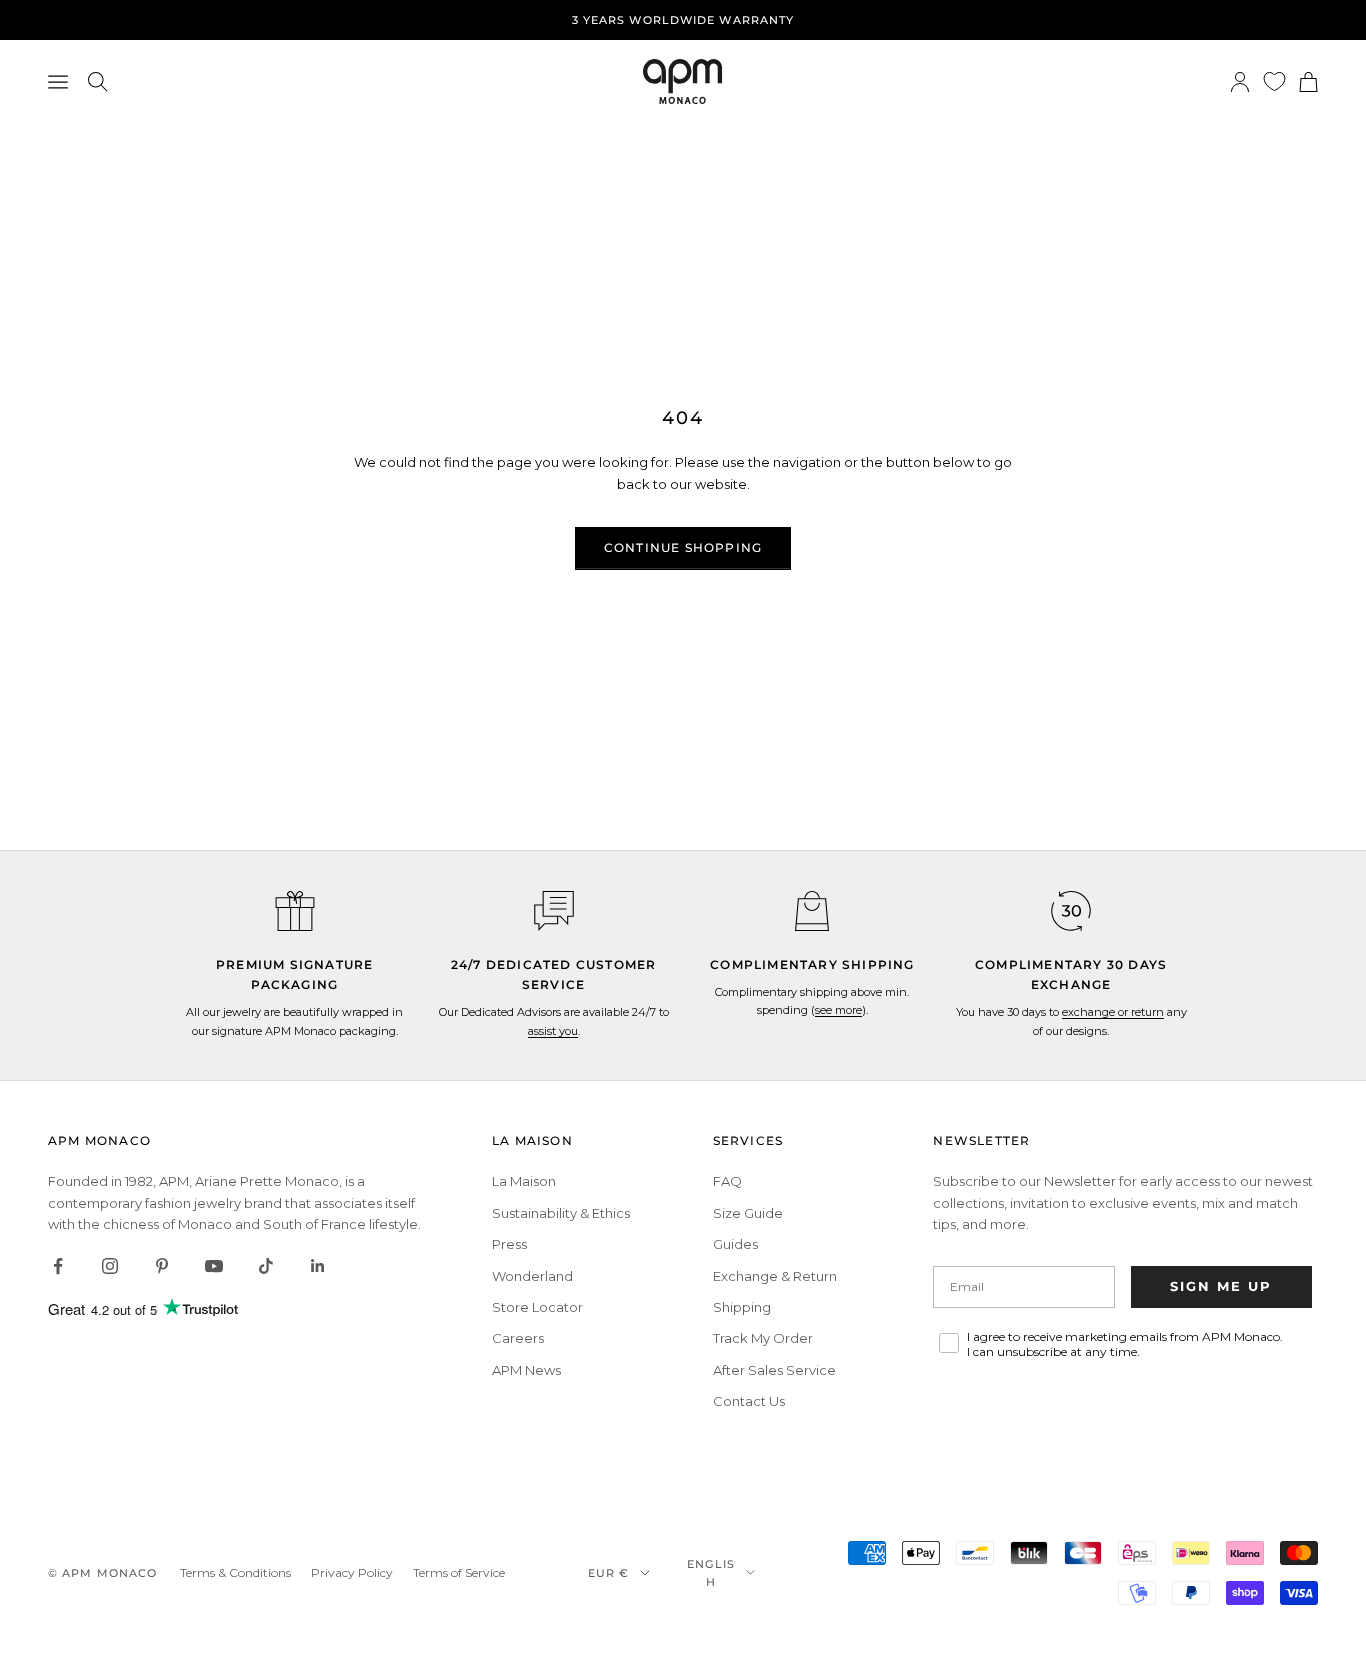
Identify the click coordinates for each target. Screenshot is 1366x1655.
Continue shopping (683, 547)
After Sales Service (774, 1370)
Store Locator (537, 1307)
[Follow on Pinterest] (162, 1266)
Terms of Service (459, 1572)
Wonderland (532, 1276)
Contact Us (749, 1401)
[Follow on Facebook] (58, 1266)
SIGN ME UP (1221, 1286)
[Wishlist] (1274, 81)
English (711, 1573)
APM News (526, 1370)
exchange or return (1113, 1012)
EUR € (609, 1573)
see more (838, 1010)
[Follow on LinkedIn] (318, 1266)
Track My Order (763, 1338)
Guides (735, 1244)
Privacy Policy (352, 1572)
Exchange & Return (775, 1276)
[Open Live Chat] (554, 911)
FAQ (727, 1181)
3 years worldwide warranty (683, 20)
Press (509, 1244)
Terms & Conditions (235, 1572)
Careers (518, 1338)
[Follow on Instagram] (110, 1266)
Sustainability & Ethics (561, 1213)
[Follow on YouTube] (214, 1266)
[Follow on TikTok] (266, 1266)
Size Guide (748, 1213)
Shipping (742, 1307)
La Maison (524, 1181)
